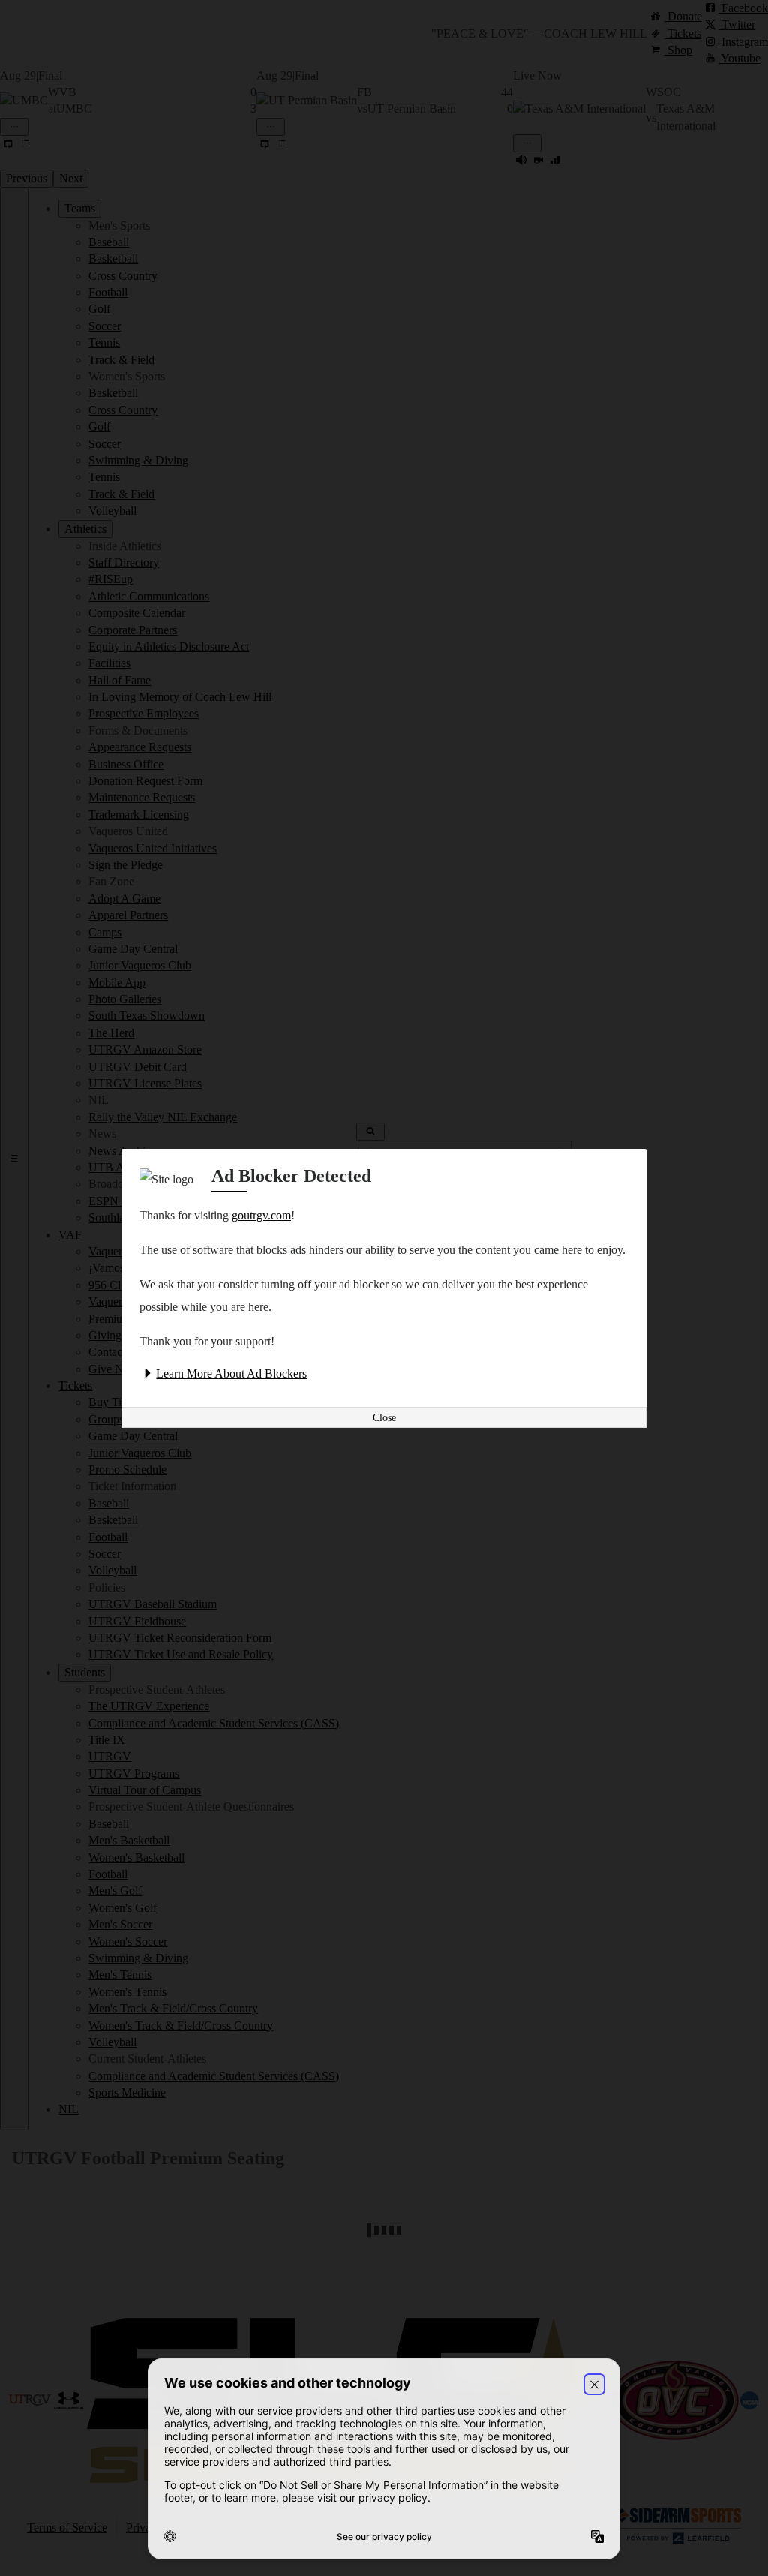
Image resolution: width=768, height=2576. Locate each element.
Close (384, 1418)
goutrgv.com (261, 1215)
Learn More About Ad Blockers (231, 1374)
